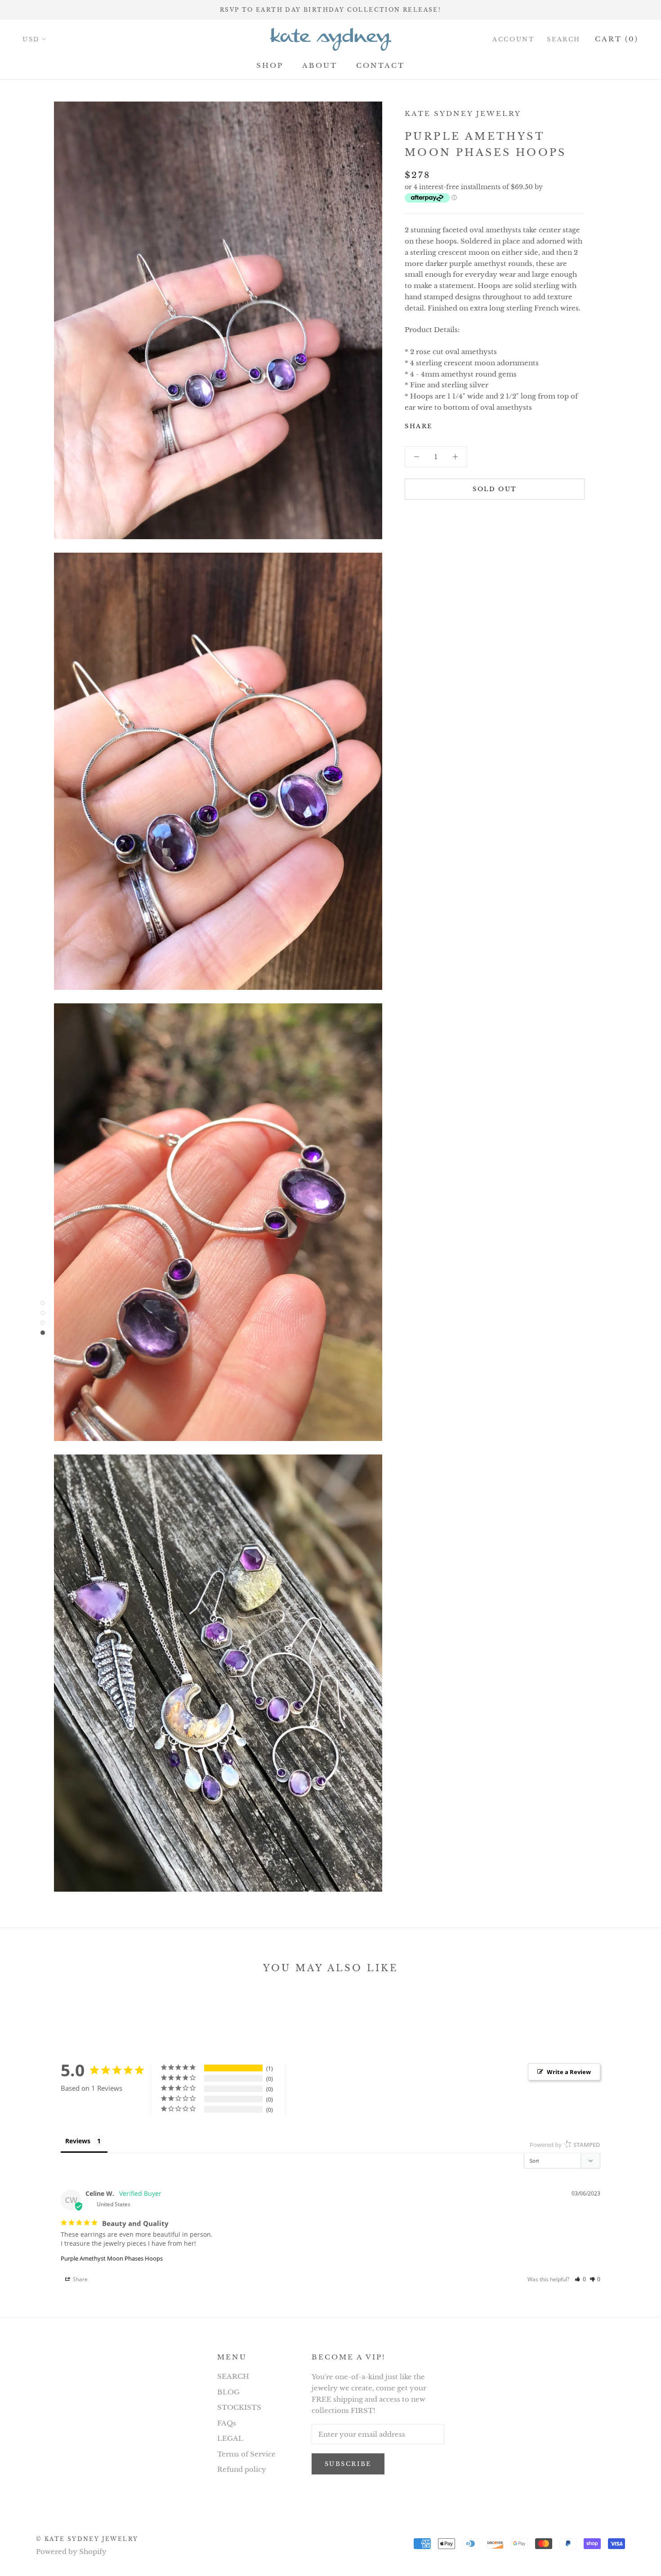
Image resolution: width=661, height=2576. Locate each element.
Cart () (617, 39)
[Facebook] (441, 424)
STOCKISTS (239, 2407)
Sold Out (495, 489)
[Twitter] (453, 424)
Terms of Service (246, 2454)
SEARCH (233, 2376)
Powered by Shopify (71, 2552)
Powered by (565, 2145)
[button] (580, 2279)
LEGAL (230, 2438)
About (320, 65)
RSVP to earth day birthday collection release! (330, 10)
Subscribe (348, 2464)
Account (513, 39)
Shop (270, 65)
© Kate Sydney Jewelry (87, 2539)
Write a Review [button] (569, 2072)
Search (564, 39)
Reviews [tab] (78, 2141)
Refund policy (242, 2469)
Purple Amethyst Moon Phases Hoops (112, 2258)
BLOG (228, 2392)
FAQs (227, 2423)
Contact (380, 65)
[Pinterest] (464, 424)
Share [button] (80, 2279)
